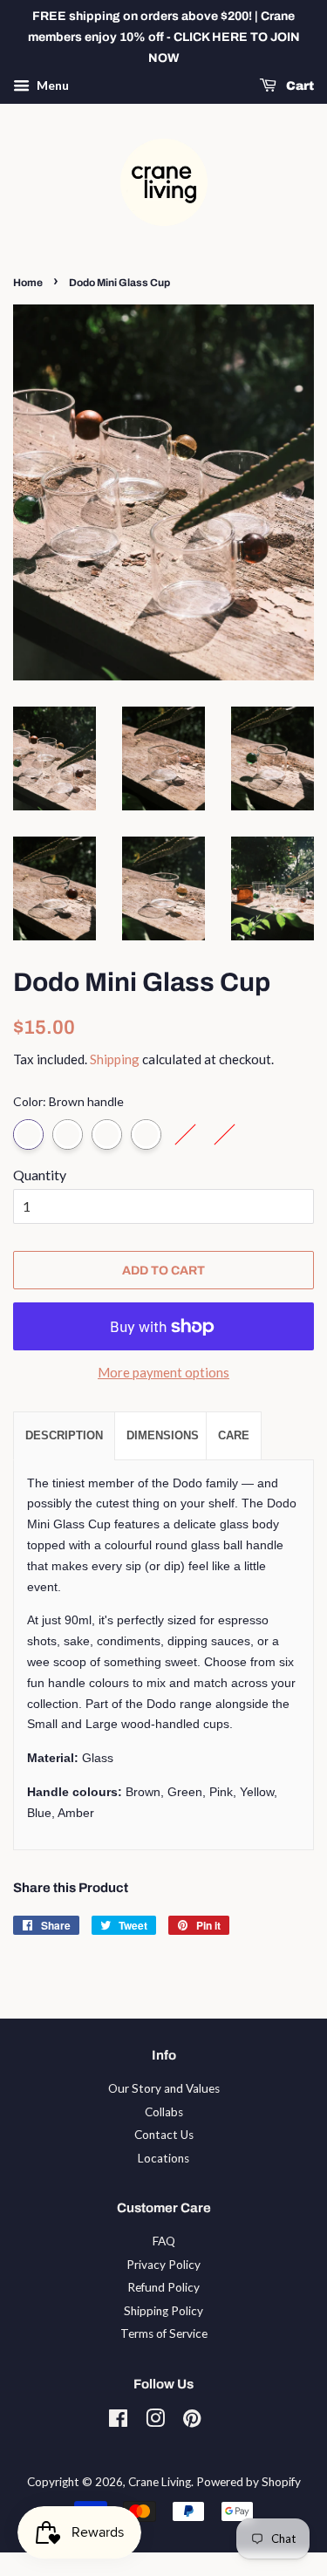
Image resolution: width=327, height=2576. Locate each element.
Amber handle (225, 1134)
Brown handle (28, 1134)
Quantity (40, 1175)
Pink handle (107, 1134)
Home (28, 283)
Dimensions (163, 1435)
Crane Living (160, 2482)
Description (64, 1435)
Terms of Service (164, 2333)
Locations (163, 2158)
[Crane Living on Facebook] (118, 2422)
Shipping (115, 1059)
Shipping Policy (163, 2311)
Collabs (164, 2112)
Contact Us (164, 2135)
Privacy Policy (163, 2265)
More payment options (163, 1372)
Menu (51, 86)
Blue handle (185, 1134)
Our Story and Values (164, 2088)
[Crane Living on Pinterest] (192, 2422)
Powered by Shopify (249, 2482)
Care (234, 1435)
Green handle (68, 1134)
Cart (299, 87)
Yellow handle (146, 1134)
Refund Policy (163, 2287)
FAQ (164, 2241)
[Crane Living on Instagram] (155, 2422)
